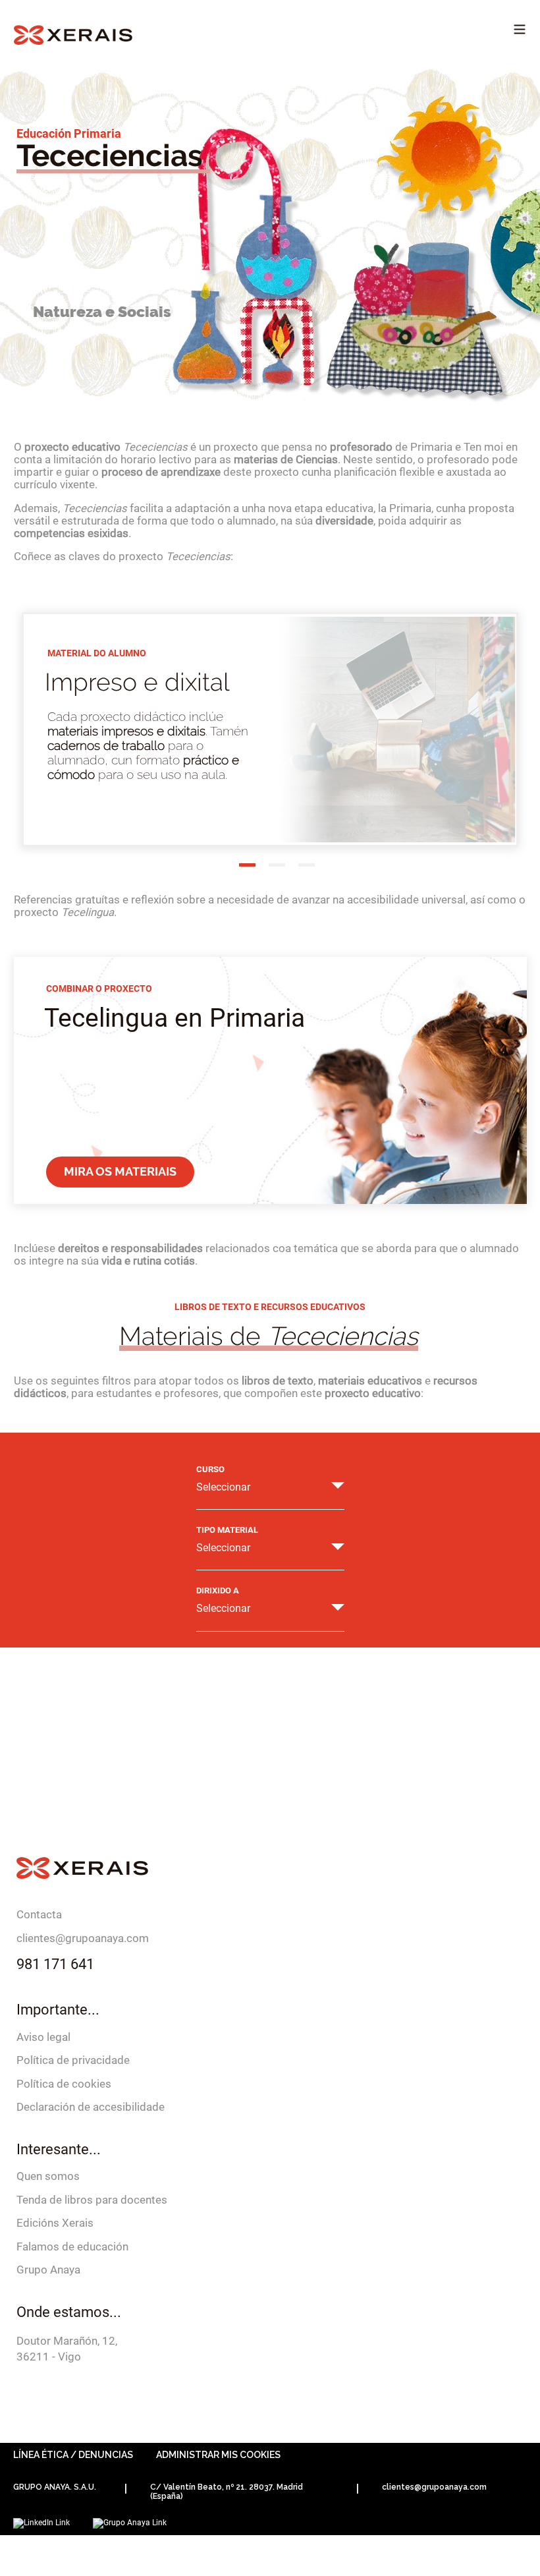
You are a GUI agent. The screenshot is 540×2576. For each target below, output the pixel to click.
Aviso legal (43, 2037)
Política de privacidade (73, 2060)
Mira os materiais (120, 1171)
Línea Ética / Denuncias (73, 2455)
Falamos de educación (72, 2247)
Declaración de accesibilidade (91, 2107)
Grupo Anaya (48, 2270)
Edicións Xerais (55, 2223)
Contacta (39, 1914)
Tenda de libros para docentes (92, 2200)
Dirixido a (218, 1591)
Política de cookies (64, 2084)
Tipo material (227, 1530)
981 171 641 (55, 1964)
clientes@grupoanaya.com (83, 1938)
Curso (210, 1470)
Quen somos (48, 2176)
